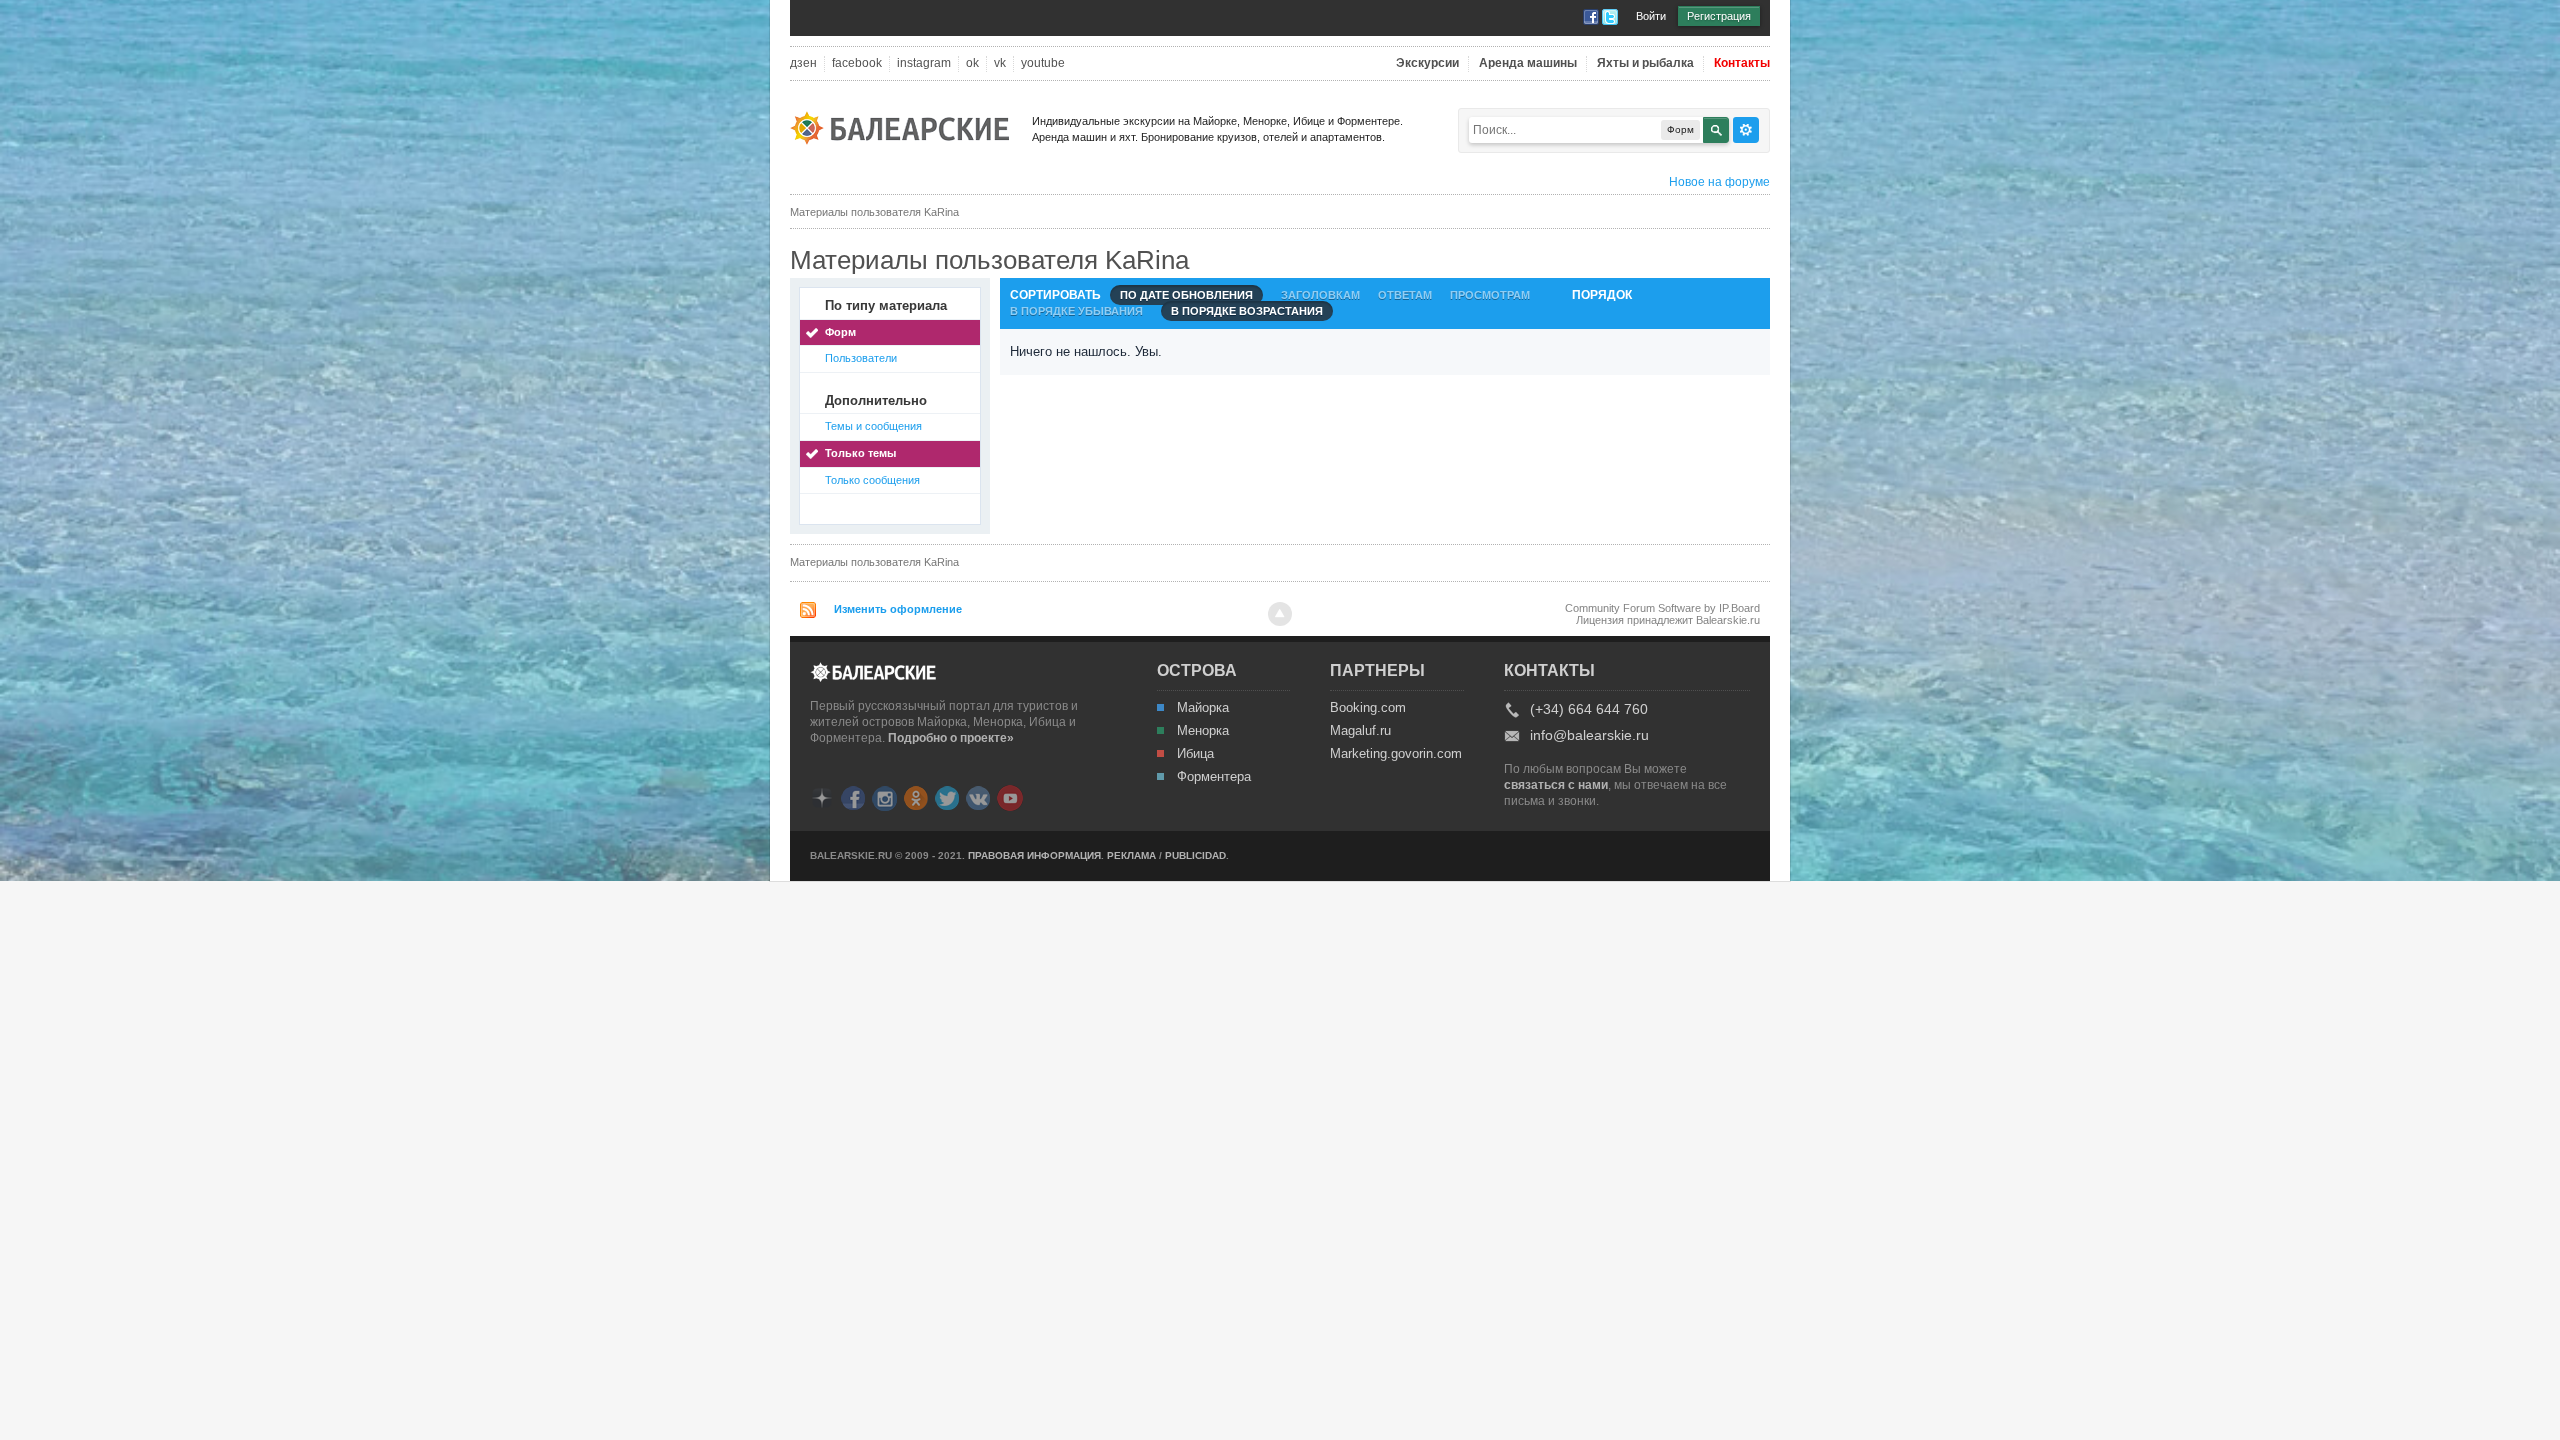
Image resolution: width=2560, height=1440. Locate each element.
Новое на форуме (1719, 182)
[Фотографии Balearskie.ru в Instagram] (884, 796)
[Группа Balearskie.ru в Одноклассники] (916, 796)
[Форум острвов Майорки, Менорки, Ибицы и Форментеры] (906, 126)
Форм (840, 332)
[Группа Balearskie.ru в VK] (978, 796)
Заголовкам (1320, 295)
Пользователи (861, 358)
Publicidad (1195, 855)
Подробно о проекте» (951, 738)
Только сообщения (872, 480)
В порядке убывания (1076, 311)
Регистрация (1719, 16)
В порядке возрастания (1247, 311)
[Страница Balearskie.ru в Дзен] (822, 796)
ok (972, 63)
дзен (803, 63)
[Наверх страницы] (1280, 614)
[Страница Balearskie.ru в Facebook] (853, 796)
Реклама (1131, 855)
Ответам (1405, 295)
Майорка (1203, 708)
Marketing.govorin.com (1395, 754)
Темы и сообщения (873, 426)
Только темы (860, 453)
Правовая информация (1034, 855)
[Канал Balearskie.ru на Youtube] (1010, 797)
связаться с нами (1556, 785)
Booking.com (1368, 708)
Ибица (1195, 754)
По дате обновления (1186, 295)
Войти (1651, 16)
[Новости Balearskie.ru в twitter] (947, 796)
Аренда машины (1528, 63)
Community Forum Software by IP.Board (1662, 608)
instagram (924, 63)
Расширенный (1746, 130)
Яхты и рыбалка (1645, 63)
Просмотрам (1490, 295)
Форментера (1214, 777)
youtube (1043, 63)
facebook (857, 63)
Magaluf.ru (1360, 731)
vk (1000, 63)
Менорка (1203, 731)
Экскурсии (1427, 63)
